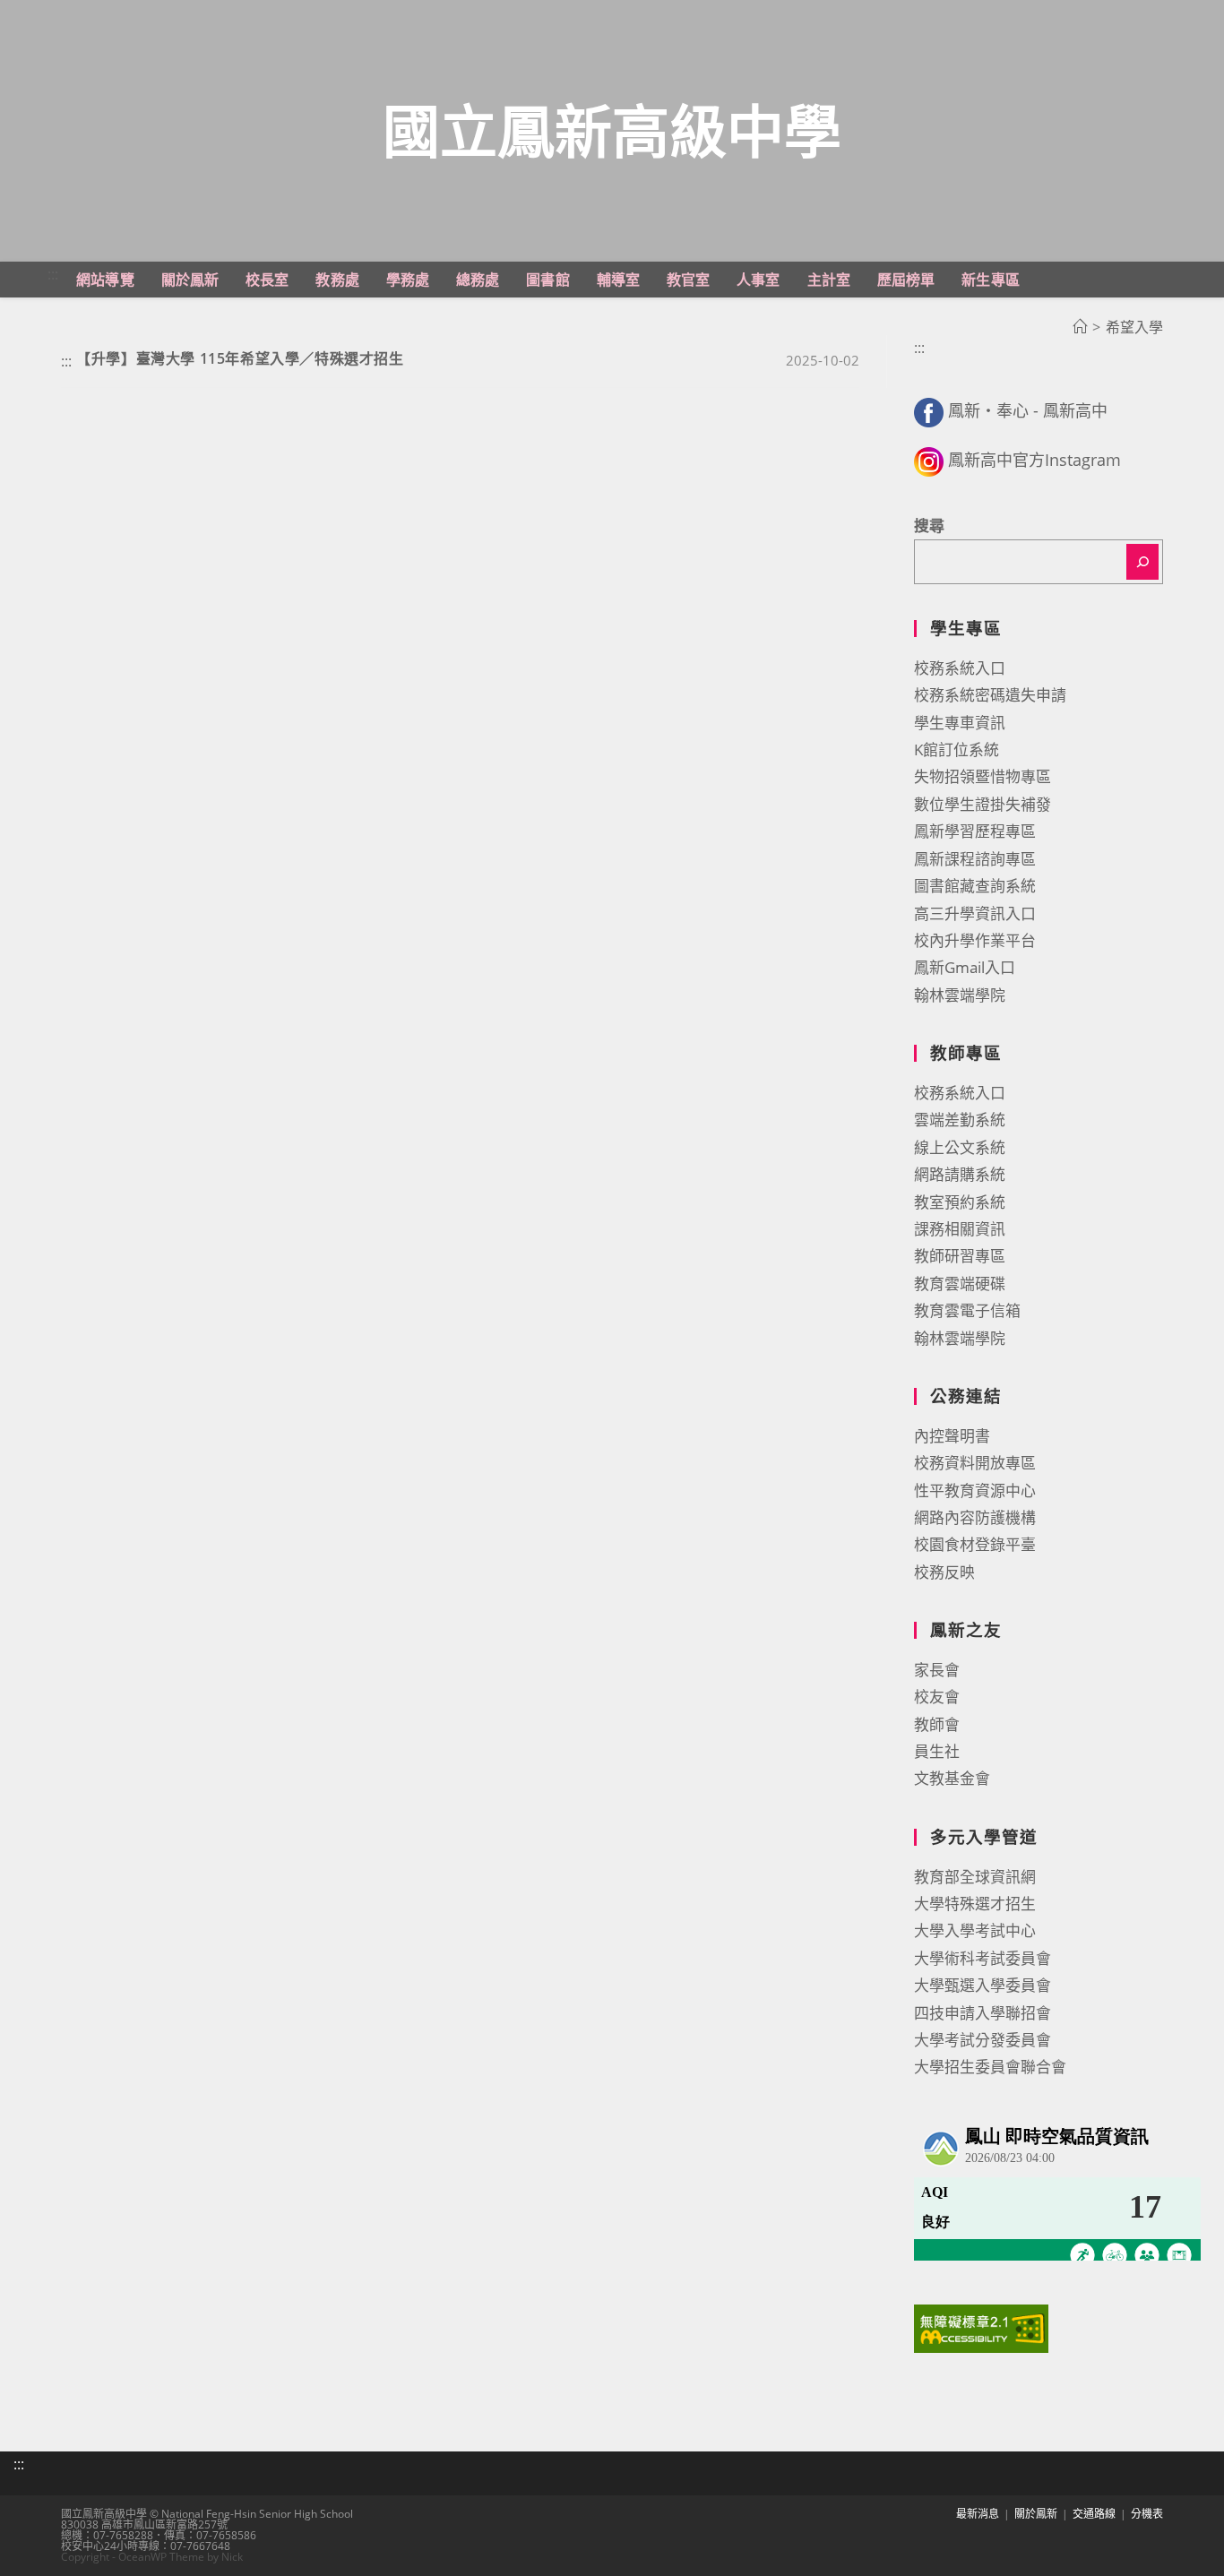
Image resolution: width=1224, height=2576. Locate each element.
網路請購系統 (960, 1174)
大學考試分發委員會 (983, 2040)
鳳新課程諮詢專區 (975, 859)
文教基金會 (952, 1778)
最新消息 (978, 2514)
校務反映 (944, 1572)
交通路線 (1094, 2514)
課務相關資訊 (960, 1229)
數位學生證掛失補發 (983, 804)
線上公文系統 (960, 1147)
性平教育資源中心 (975, 1490)
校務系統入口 (960, 668)
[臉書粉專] (929, 410)
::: (53, 274)
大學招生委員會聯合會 (990, 2067)
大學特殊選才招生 (975, 1904)
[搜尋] (1142, 562)
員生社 (937, 1751)
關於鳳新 (1036, 2514)
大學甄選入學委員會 (983, 1985)
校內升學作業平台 (975, 940)
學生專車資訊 (960, 723)
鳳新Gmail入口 (965, 967)
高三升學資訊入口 (975, 913)
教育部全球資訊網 (975, 1877)
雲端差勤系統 (960, 1120)
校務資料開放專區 (975, 1463)
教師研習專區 (960, 1256)
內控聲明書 (952, 1436)
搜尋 (929, 526)
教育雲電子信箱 (967, 1310)
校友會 (937, 1697)
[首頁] (1080, 327)
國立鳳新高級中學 (612, 130)
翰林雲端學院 (960, 995)
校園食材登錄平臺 (975, 1544)
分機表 (1147, 2514)
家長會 (937, 1670)
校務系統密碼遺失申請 (990, 695)
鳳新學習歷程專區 (975, 831)
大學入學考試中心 (975, 1930)
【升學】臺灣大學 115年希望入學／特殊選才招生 (240, 358)
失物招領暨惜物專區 (983, 776)
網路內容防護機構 (975, 1517)
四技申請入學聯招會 (983, 2013)
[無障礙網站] (981, 2327)
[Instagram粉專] (929, 460)
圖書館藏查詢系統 (975, 886)
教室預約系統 (960, 1202)
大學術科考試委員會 (983, 1958)
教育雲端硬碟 (960, 1284)
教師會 (937, 1724)
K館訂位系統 (957, 750)
